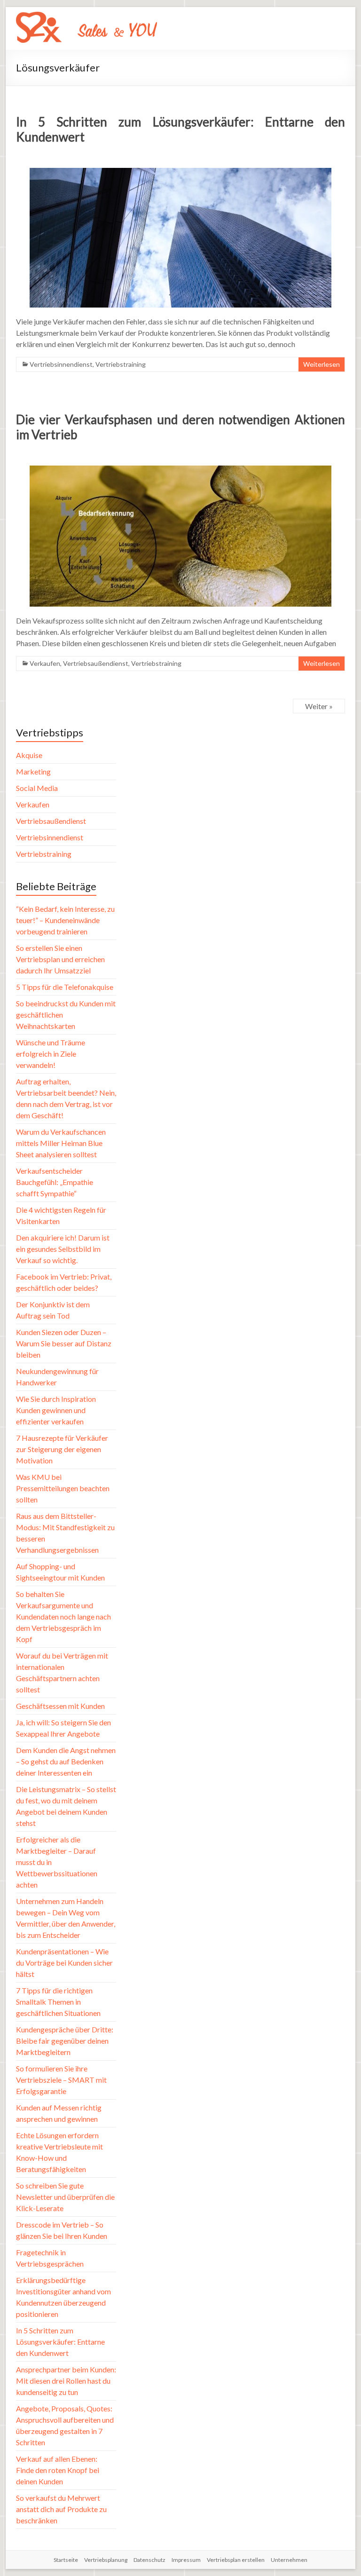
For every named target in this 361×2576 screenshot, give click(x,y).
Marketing (33, 771)
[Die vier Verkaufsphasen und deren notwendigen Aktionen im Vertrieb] (180, 470)
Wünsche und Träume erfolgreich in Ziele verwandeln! (51, 1054)
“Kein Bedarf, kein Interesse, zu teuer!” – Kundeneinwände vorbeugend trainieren (65, 920)
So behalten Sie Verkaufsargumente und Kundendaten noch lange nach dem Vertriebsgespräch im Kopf (63, 1616)
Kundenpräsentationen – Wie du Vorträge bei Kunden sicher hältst (64, 1963)
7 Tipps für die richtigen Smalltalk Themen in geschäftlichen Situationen (58, 2002)
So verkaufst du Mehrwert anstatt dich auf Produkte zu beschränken (61, 2509)
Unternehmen (289, 2560)
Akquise (29, 755)
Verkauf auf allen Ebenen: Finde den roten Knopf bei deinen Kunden (58, 2470)
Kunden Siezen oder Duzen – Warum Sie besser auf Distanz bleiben (64, 1343)
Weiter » (319, 706)
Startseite (66, 2560)
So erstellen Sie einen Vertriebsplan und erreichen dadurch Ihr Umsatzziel (60, 959)
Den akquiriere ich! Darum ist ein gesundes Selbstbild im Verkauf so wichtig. (63, 1249)
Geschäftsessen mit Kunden (60, 1706)
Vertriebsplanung (106, 2560)
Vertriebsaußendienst (96, 663)
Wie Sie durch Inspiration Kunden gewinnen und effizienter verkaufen (56, 1410)
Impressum (186, 2560)
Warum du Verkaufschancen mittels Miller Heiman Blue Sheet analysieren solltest (61, 1143)
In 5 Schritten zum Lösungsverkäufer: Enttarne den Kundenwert (60, 2342)
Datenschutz (149, 2560)
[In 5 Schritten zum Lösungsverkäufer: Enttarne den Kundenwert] (180, 172)
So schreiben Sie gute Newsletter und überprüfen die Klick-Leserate (65, 2197)
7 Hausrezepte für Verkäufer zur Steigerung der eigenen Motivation (62, 1449)
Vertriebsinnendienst (61, 364)
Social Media (37, 788)
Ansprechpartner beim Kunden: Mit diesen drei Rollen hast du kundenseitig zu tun (66, 2381)
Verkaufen (45, 663)
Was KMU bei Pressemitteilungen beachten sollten (63, 1488)
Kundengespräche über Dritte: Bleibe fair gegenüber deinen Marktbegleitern (65, 2041)
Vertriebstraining (121, 364)
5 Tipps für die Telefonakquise (65, 987)
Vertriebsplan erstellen (236, 2560)
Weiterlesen (322, 364)
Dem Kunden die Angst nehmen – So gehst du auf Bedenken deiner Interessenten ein (66, 1761)
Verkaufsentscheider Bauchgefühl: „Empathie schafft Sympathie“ (55, 1182)
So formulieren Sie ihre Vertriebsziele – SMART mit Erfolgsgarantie (61, 2080)
